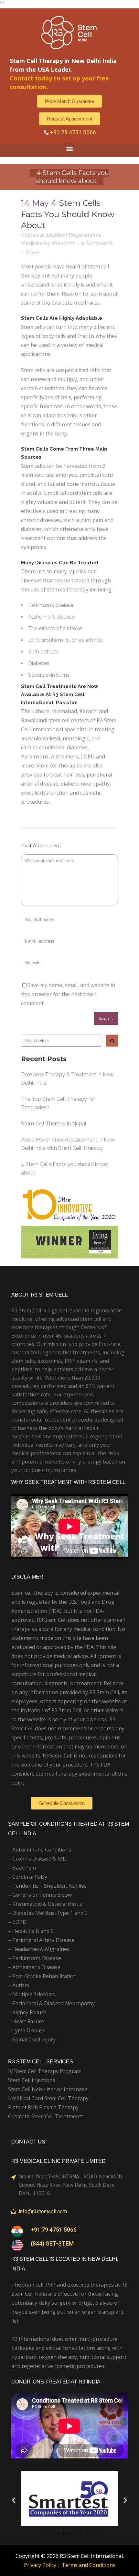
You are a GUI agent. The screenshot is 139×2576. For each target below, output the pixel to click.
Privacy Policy (40, 2565)
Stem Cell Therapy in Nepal (54, 1124)
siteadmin (64, 243)
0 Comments (97, 243)
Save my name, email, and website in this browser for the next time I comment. (68, 994)
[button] (70, 148)
